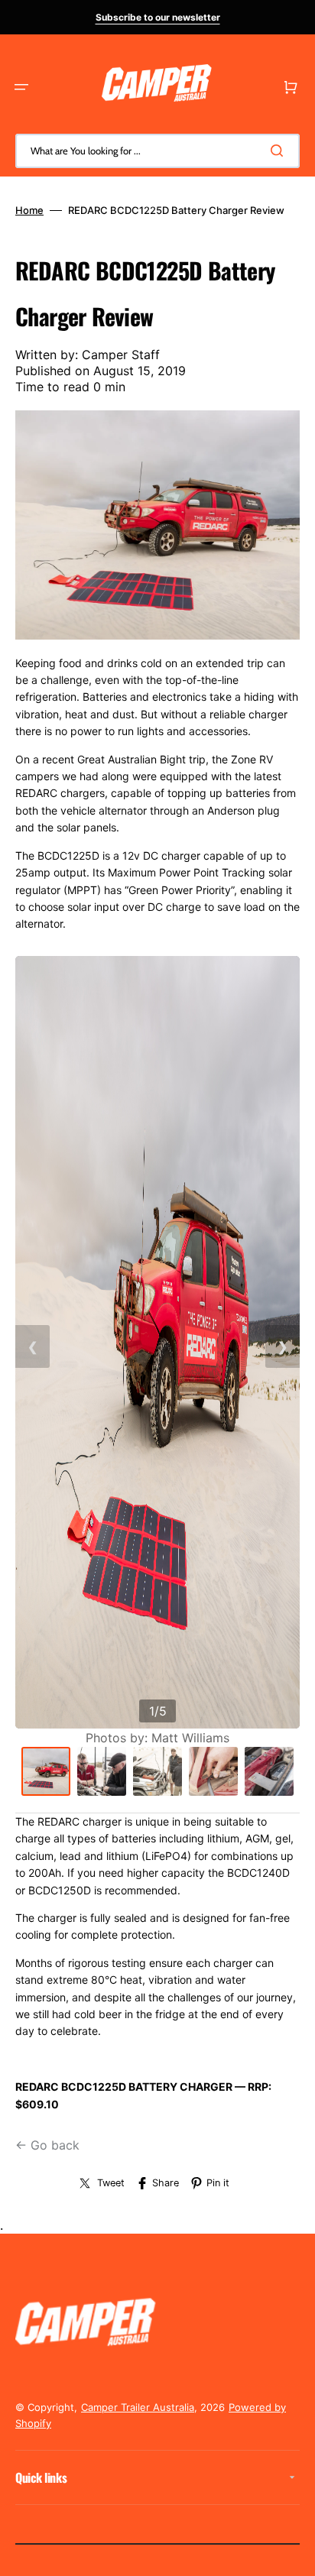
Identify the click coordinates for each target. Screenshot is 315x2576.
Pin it (218, 2183)
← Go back (47, 2145)
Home (29, 210)
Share (166, 2183)
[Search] (280, 151)
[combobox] (157, 151)
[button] (21, 87)
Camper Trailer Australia (138, 2407)
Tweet (111, 2183)
